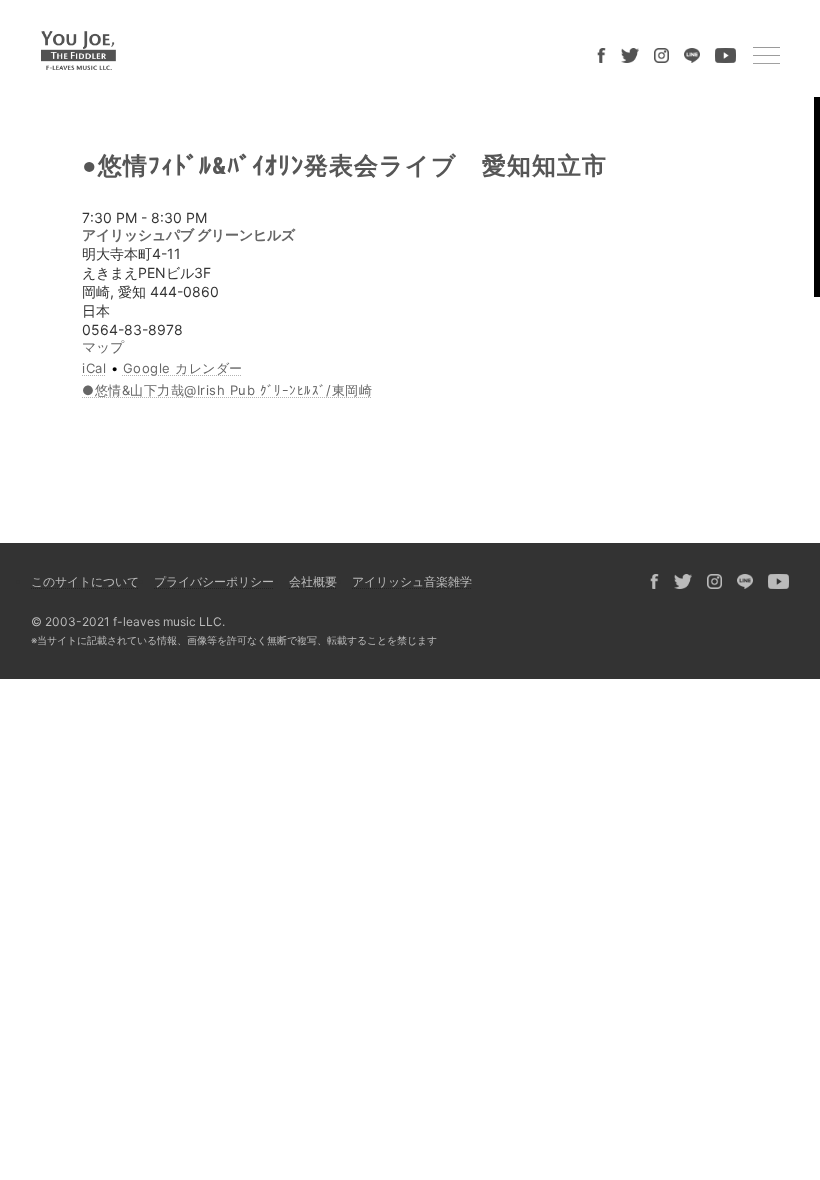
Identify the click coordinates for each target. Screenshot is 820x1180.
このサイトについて (85, 581)
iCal (94, 368)
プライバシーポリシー (214, 581)
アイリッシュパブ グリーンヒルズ (188, 234)
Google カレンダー (183, 368)
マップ (103, 346)
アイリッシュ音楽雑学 (412, 581)
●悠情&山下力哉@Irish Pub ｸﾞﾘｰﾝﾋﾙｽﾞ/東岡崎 (227, 390)
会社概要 (313, 581)
